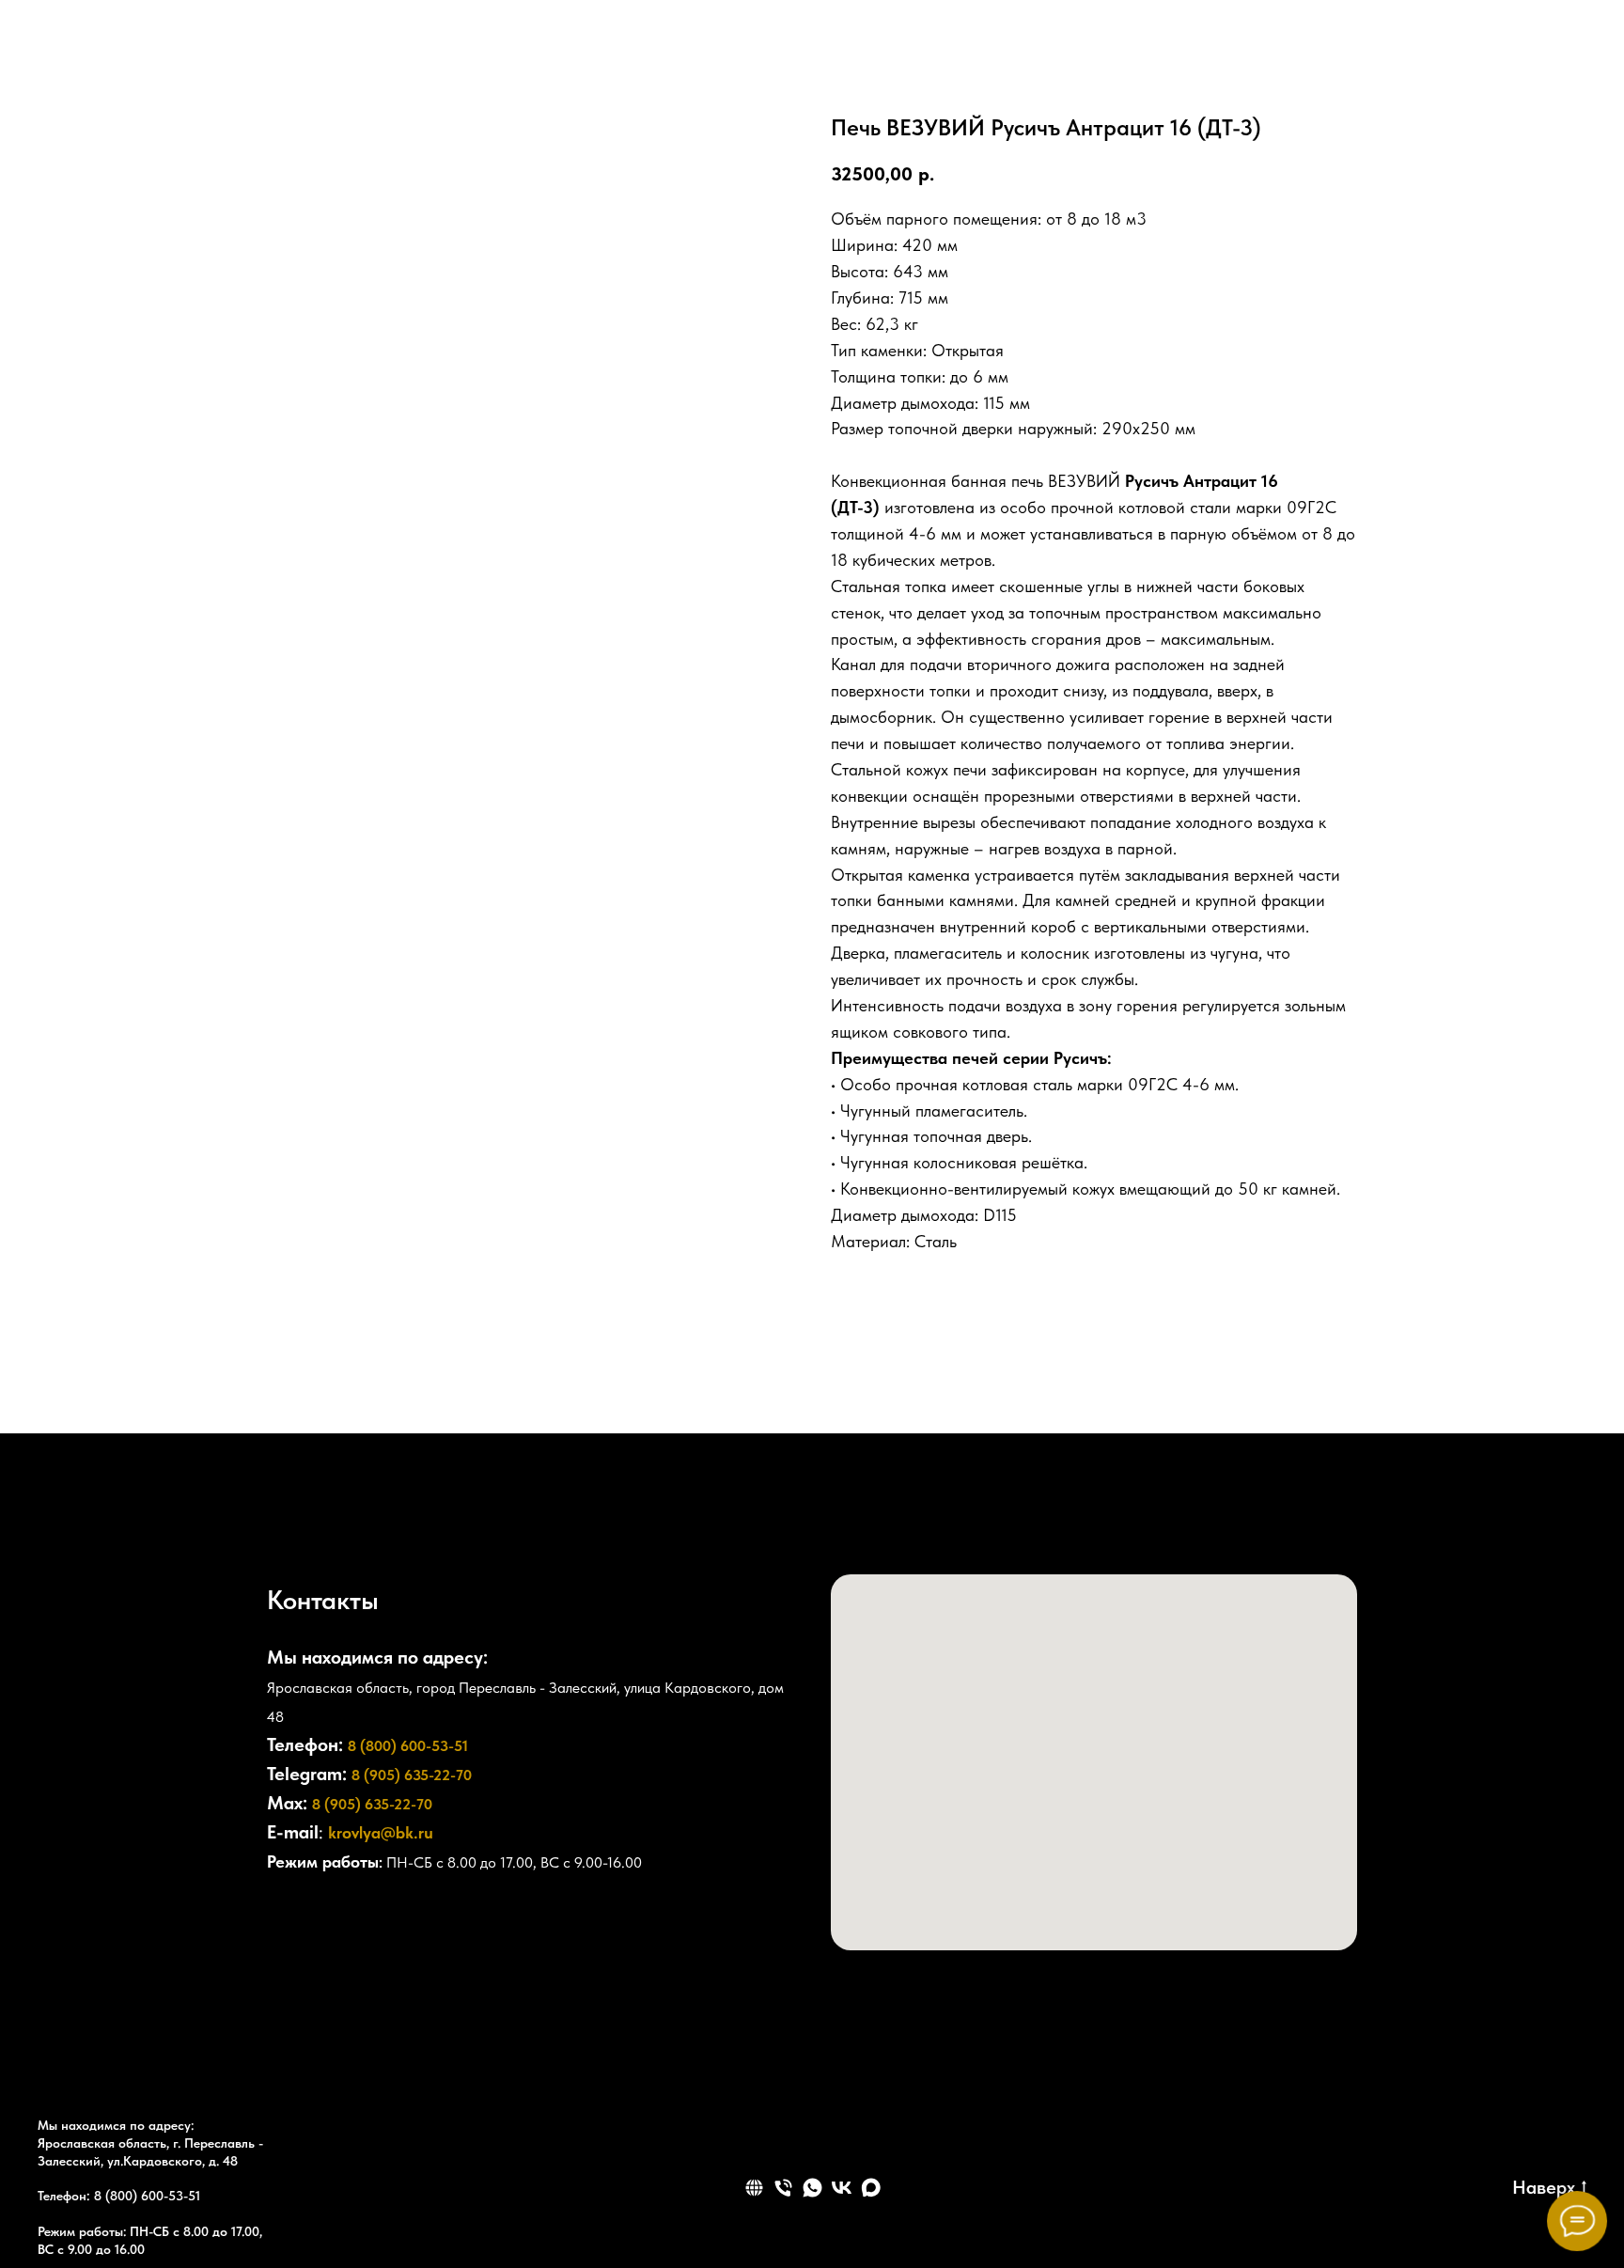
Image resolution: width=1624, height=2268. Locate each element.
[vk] (842, 2188)
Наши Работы (1038, 52)
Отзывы (663, 52)
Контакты (896, 52)
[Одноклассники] (1600, 1159)
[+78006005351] (1402, 52)
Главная (559, 52)
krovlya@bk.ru (381, 1832)
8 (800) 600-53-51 (408, 1746)
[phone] (783, 2188)
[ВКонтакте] (1600, 1110)
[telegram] (1444, 52)
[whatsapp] (812, 2188)
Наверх (1544, 2187)
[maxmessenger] (1568, 52)
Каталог (772, 52)
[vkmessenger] (1485, 52)
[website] (1526, 52)
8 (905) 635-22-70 (412, 1775)
